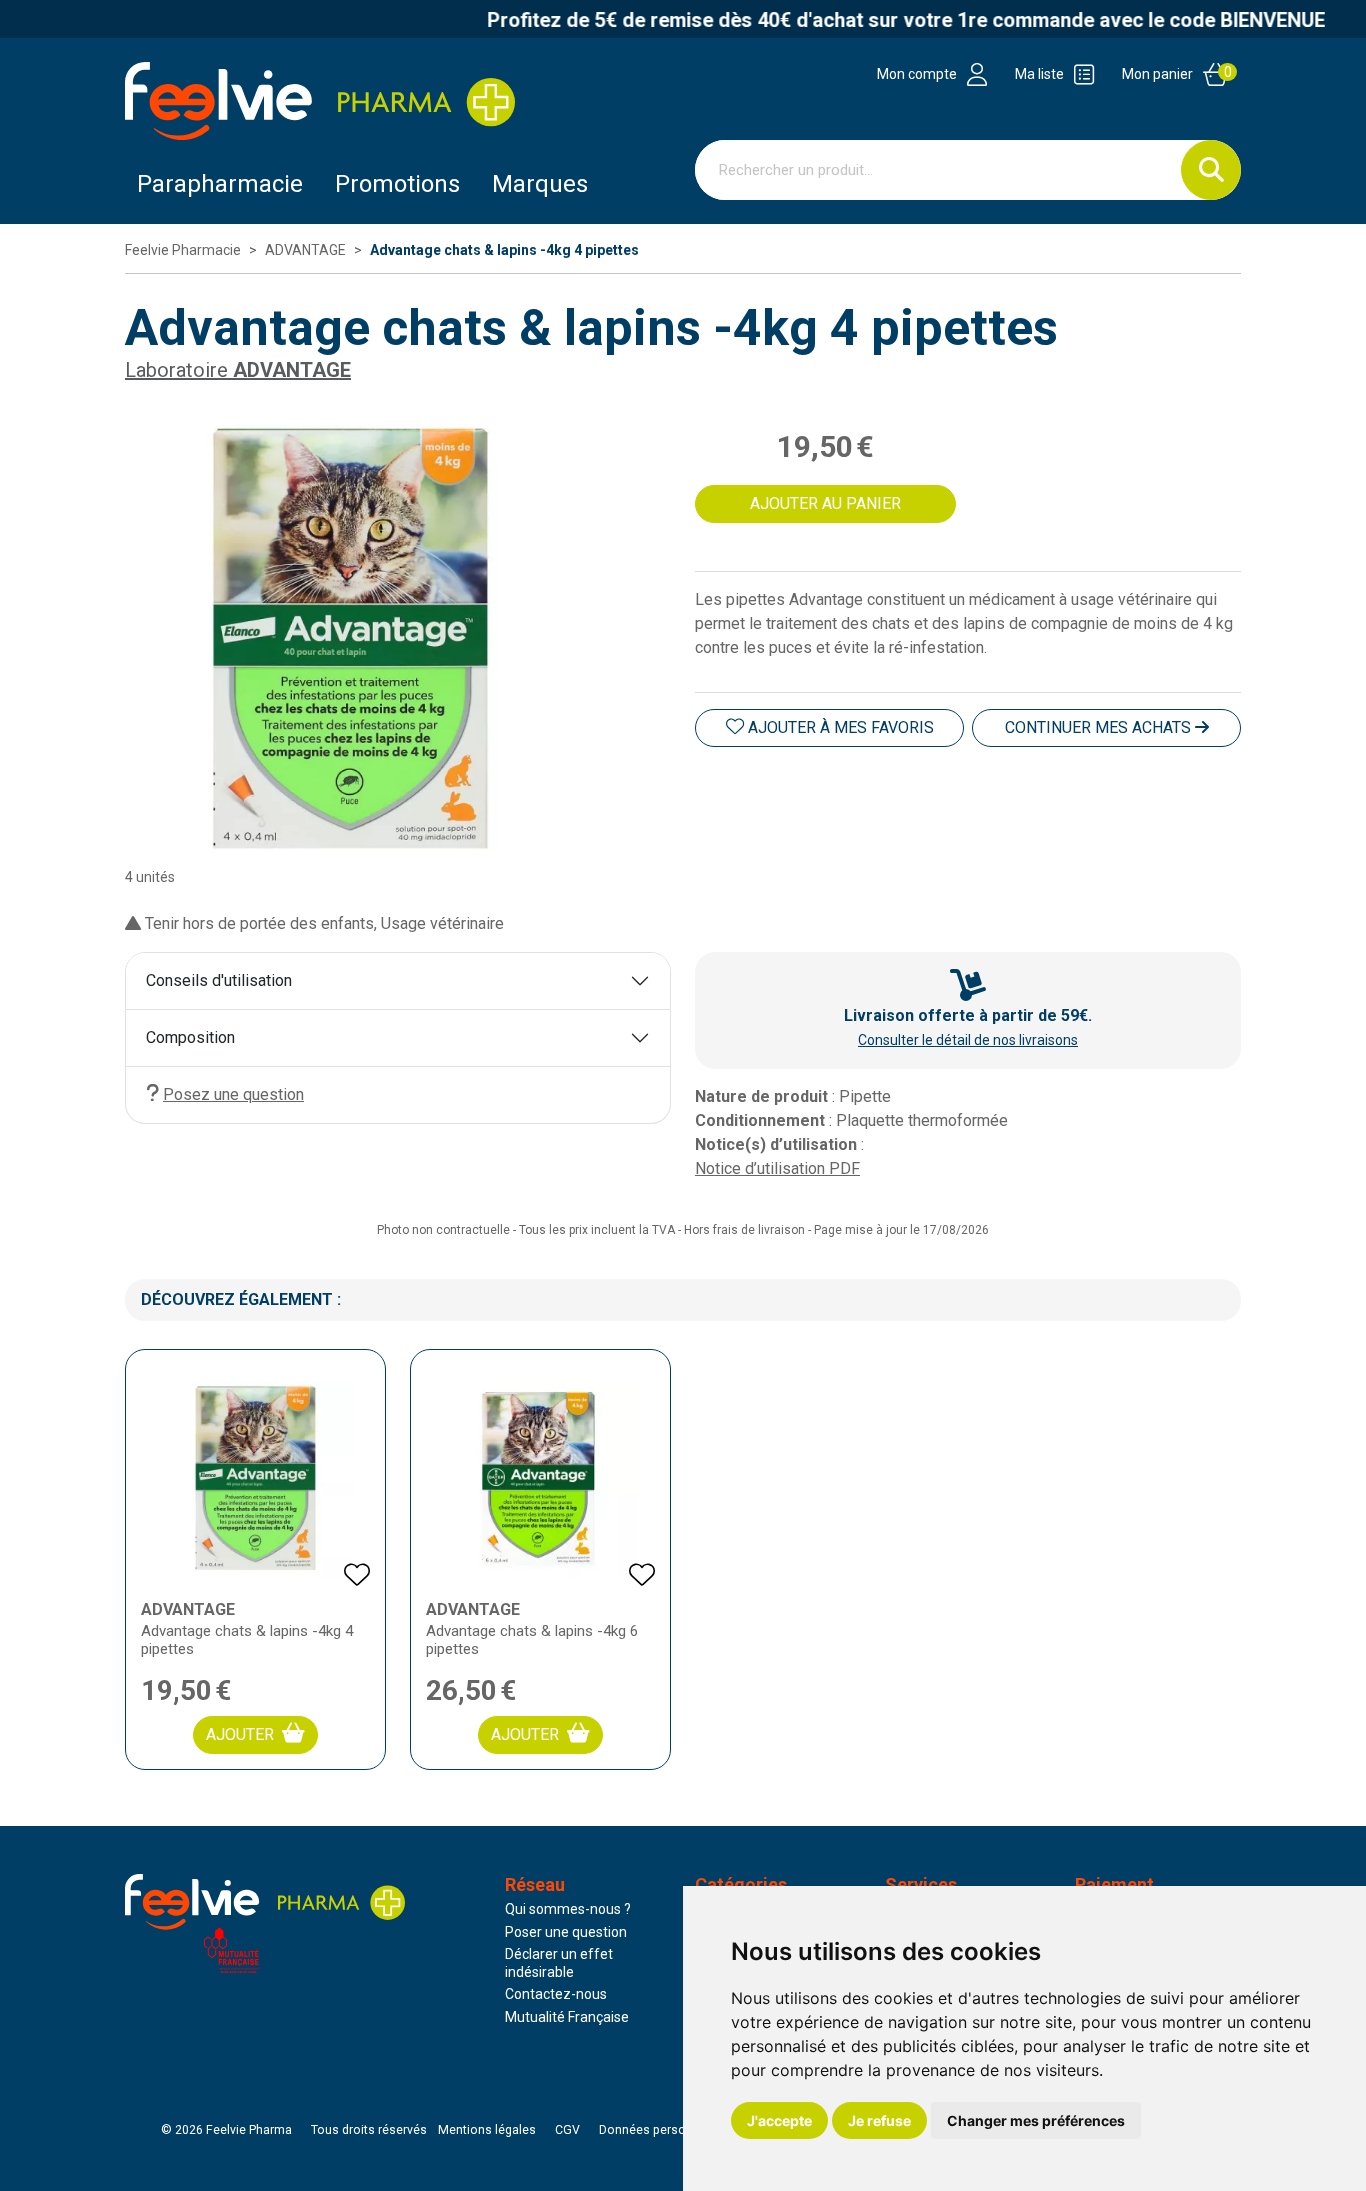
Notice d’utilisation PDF (777, 1168)
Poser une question (566, 1932)
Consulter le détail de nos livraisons (968, 1040)
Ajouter (240, 1734)
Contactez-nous (556, 1994)
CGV (567, 2130)
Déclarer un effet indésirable (559, 1963)
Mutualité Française (567, 2017)
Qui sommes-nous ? (568, 1909)
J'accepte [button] (779, 2120)
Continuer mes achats (1100, 727)
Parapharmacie (220, 184)
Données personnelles (663, 2130)
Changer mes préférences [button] (1036, 2120)
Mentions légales (487, 2130)
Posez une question (233, 1094)
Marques (540, 184)
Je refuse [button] (879, 2120)
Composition (190, 1037)
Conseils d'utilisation (219, 980)
